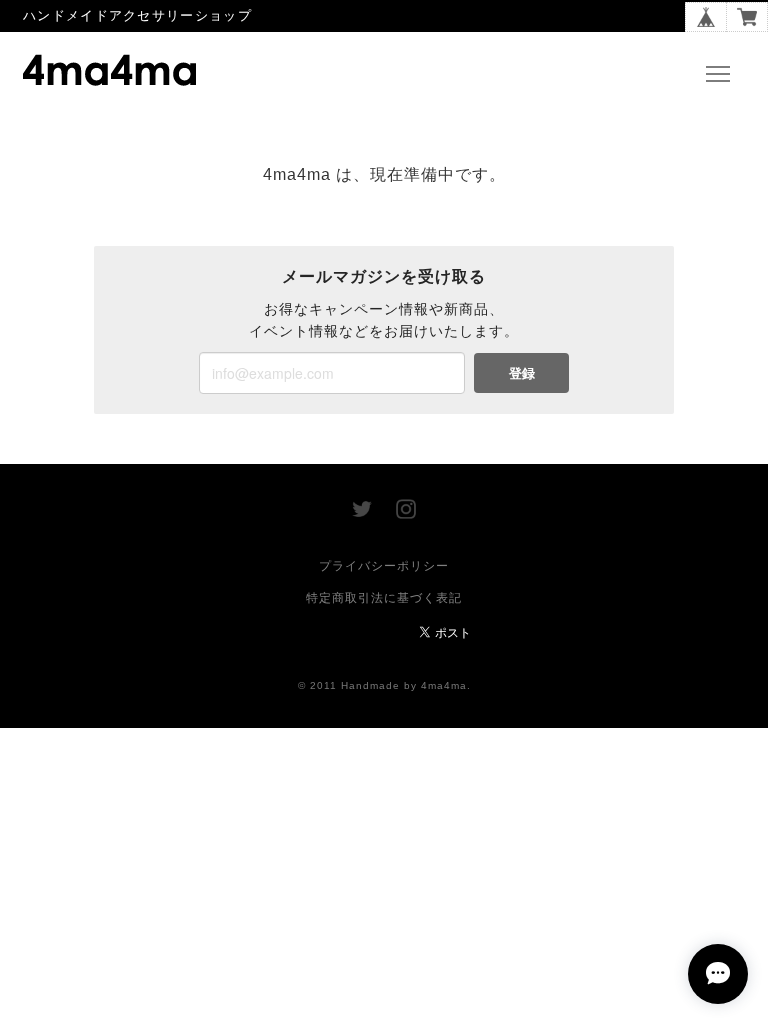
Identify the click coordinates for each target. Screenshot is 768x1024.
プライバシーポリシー (384, 566)
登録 (522, 372)
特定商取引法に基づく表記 (384, 598)
